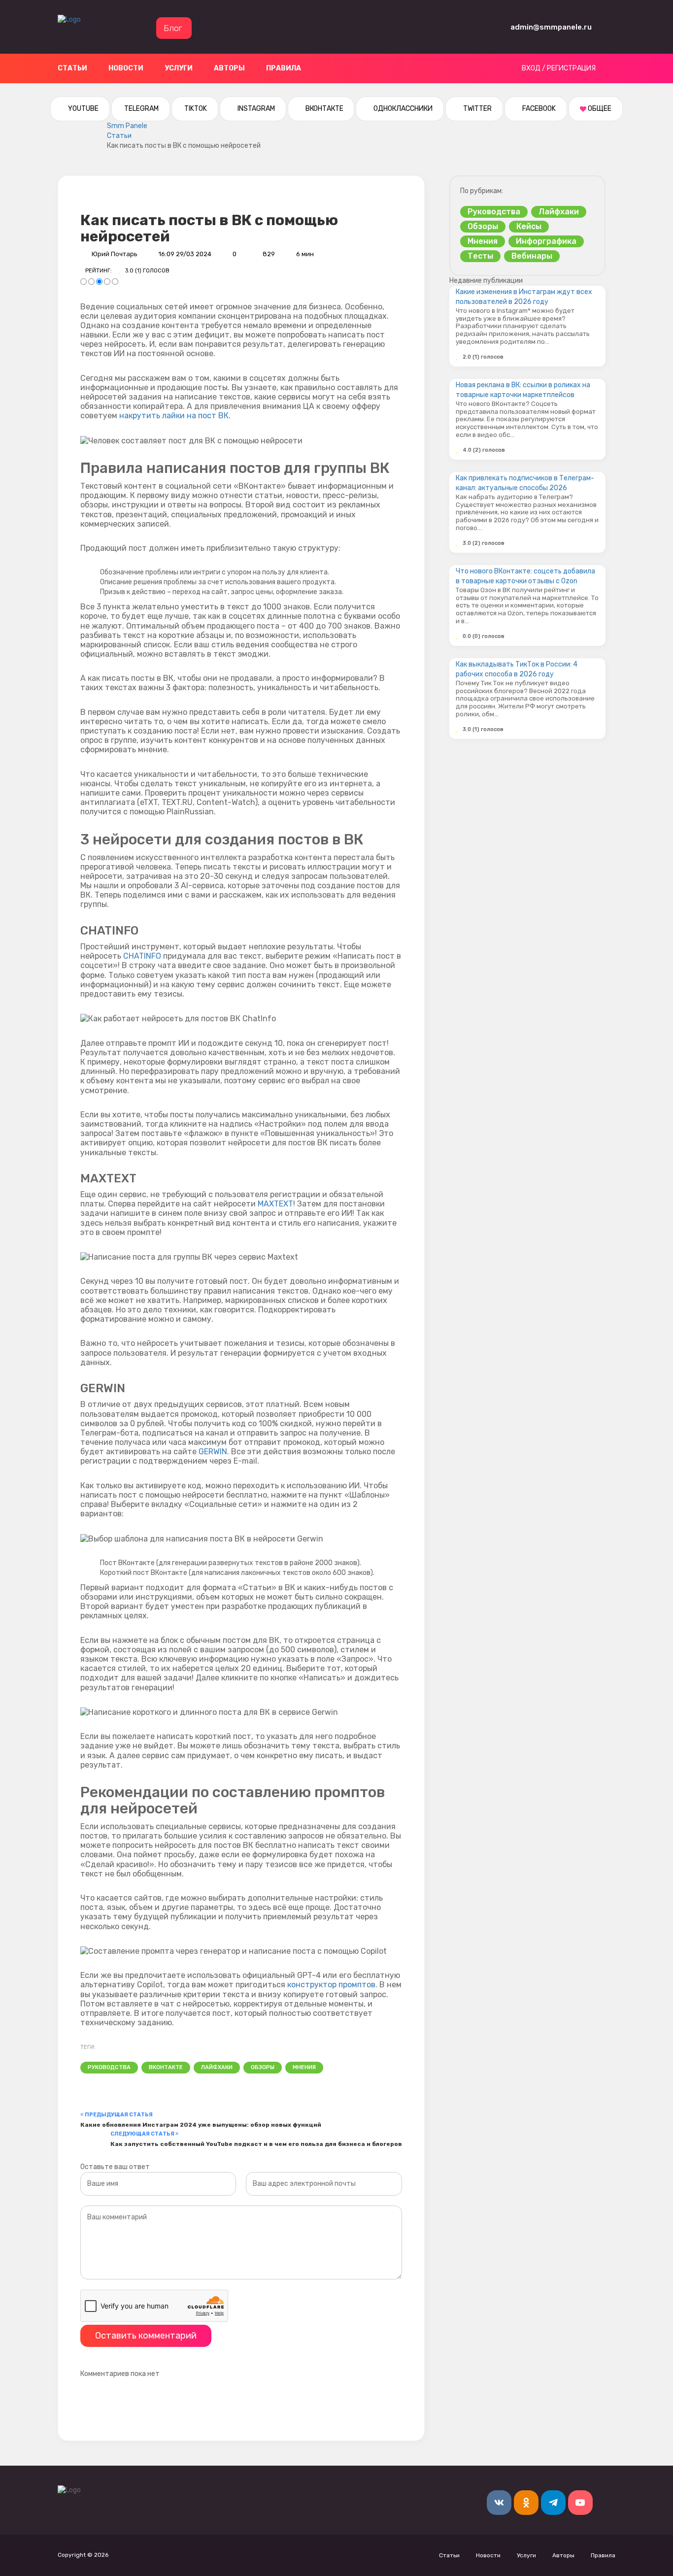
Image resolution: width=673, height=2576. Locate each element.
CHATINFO (142, 956)
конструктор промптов (331, 1985)
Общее (599, 109)
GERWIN (213, 1452)
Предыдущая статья (119, 2115)
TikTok (195, 109)
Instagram (255, 109)
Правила (284, 68)
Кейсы (529, 226)
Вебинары (532, 256)
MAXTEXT (275, 1204)
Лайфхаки (217, 2067)
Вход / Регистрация (559, 68)
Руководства (109, 2067)
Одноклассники (402, 109)
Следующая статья (143, 2134)
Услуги (179, 68)
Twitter (477, 109)
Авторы (229, 68)
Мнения (304, 2067)
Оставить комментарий (146, 2336)
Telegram (141, 109)
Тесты (480, 256)
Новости (126, 68)
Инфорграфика (546, 241)
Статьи (72, 68)
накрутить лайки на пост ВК (174, 416)
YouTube (83, 109)
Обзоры (263, 2067)
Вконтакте (324, 109)
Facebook (538, 109)
